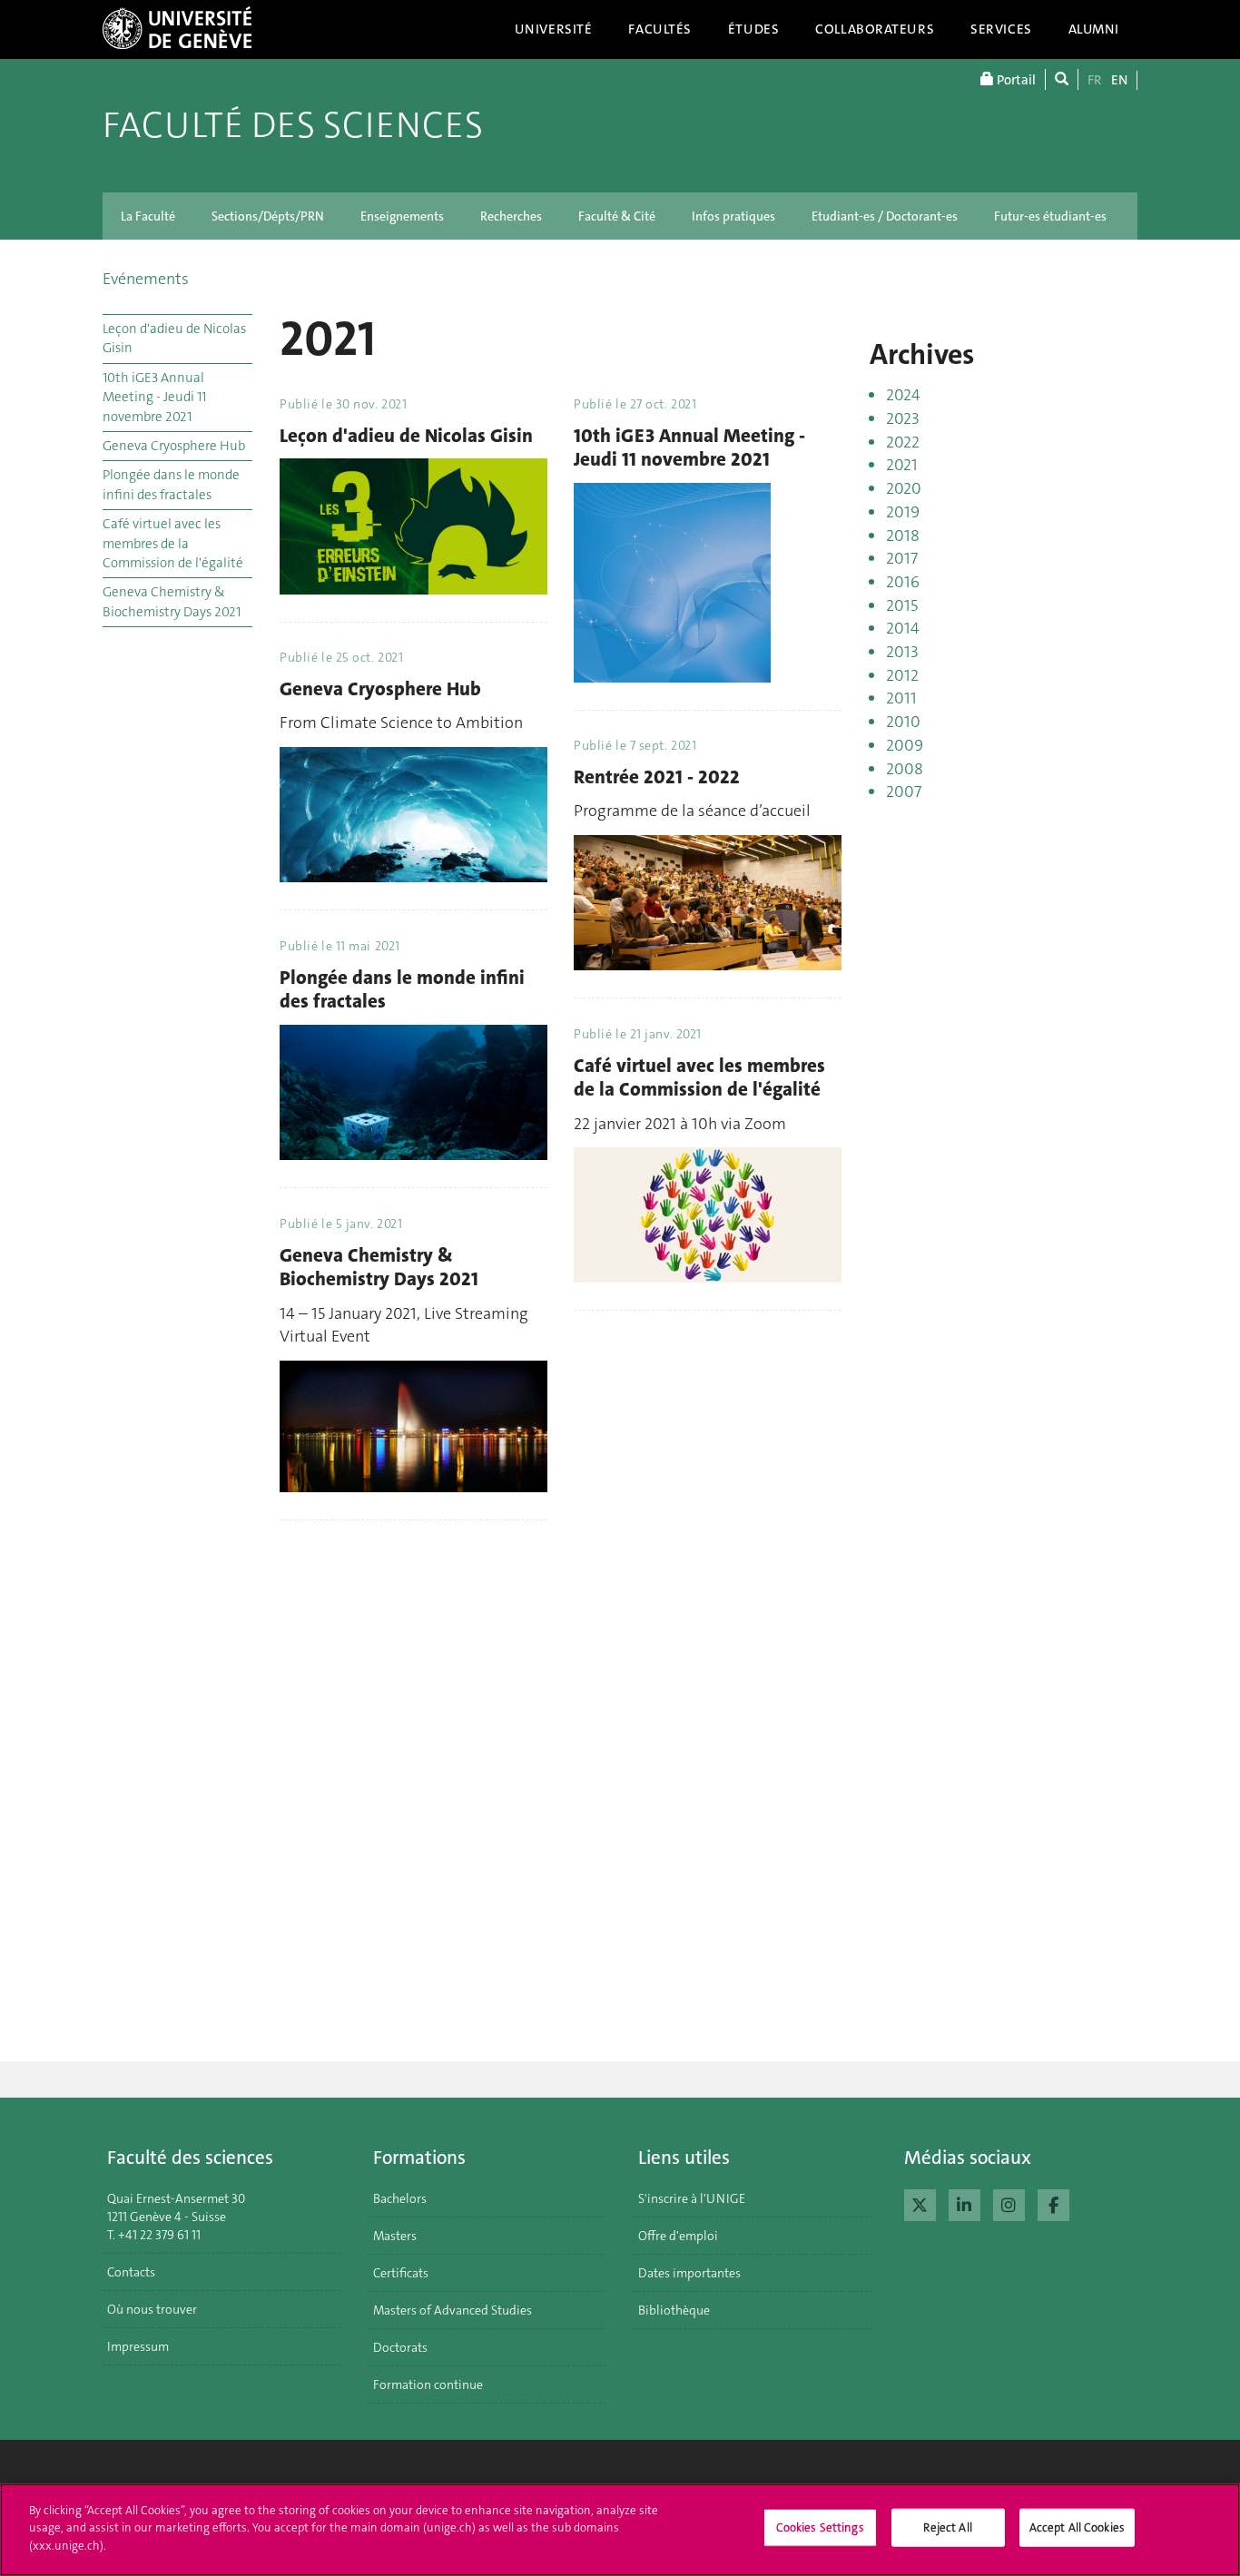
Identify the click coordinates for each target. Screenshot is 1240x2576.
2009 (905, 745)
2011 (901, 698)
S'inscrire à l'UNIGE (692, 2198)
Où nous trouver (152, 2309)
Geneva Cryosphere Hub (174, 446)
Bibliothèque (674, 2310)
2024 (903, 395)
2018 (903, 536)
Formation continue (428, 2384)
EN (1119, 80)
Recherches (511, 216)
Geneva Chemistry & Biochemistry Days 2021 (172, 601)
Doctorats (400, 2347)
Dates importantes (689, 2273)
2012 (902, 675)
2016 (903, 582)
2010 (903, 722)
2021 (902, 465)
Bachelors (400, 2198)
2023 (903, 418)
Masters (395, 2236)
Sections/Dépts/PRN (268, 216)
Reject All (947, 2527)
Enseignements (402, 216)
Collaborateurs (875, 29)
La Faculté (148, 216)
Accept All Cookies (1077, 2527)
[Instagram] (1009, 2203)
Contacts (131, 2272)
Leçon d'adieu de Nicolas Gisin (174, 338)
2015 (902, 605)
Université (554, 29)
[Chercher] (1062, 79)
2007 (904, 791)
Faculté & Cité (617, 216)
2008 (905, 769)
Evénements (146, 279)
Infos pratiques (733, 216)
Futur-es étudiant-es (1050, 216)
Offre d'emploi (678, 2236)
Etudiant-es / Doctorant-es (885, 216)
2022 (903, 442)
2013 (902, 652)
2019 (903, 512)
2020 (904, 488)
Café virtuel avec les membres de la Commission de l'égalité (173, 543)
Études (753, 29)
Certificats (401, 2273)
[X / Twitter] (920, 2203)
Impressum (138, 2346)
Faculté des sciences (293, 125)
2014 (903, 628)
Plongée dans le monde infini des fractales (171, 484)
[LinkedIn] (964, 2203)
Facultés (660, 29)
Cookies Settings (820, 2527)
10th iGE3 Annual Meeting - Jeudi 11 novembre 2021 (154, 397)
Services (1001, 29)
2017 (902, 558)
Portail (1015, 80)
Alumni (1094, 29)
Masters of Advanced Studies (453, 2310)
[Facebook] (1053, 2203)
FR (1095, 80)
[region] (620, 2530)
